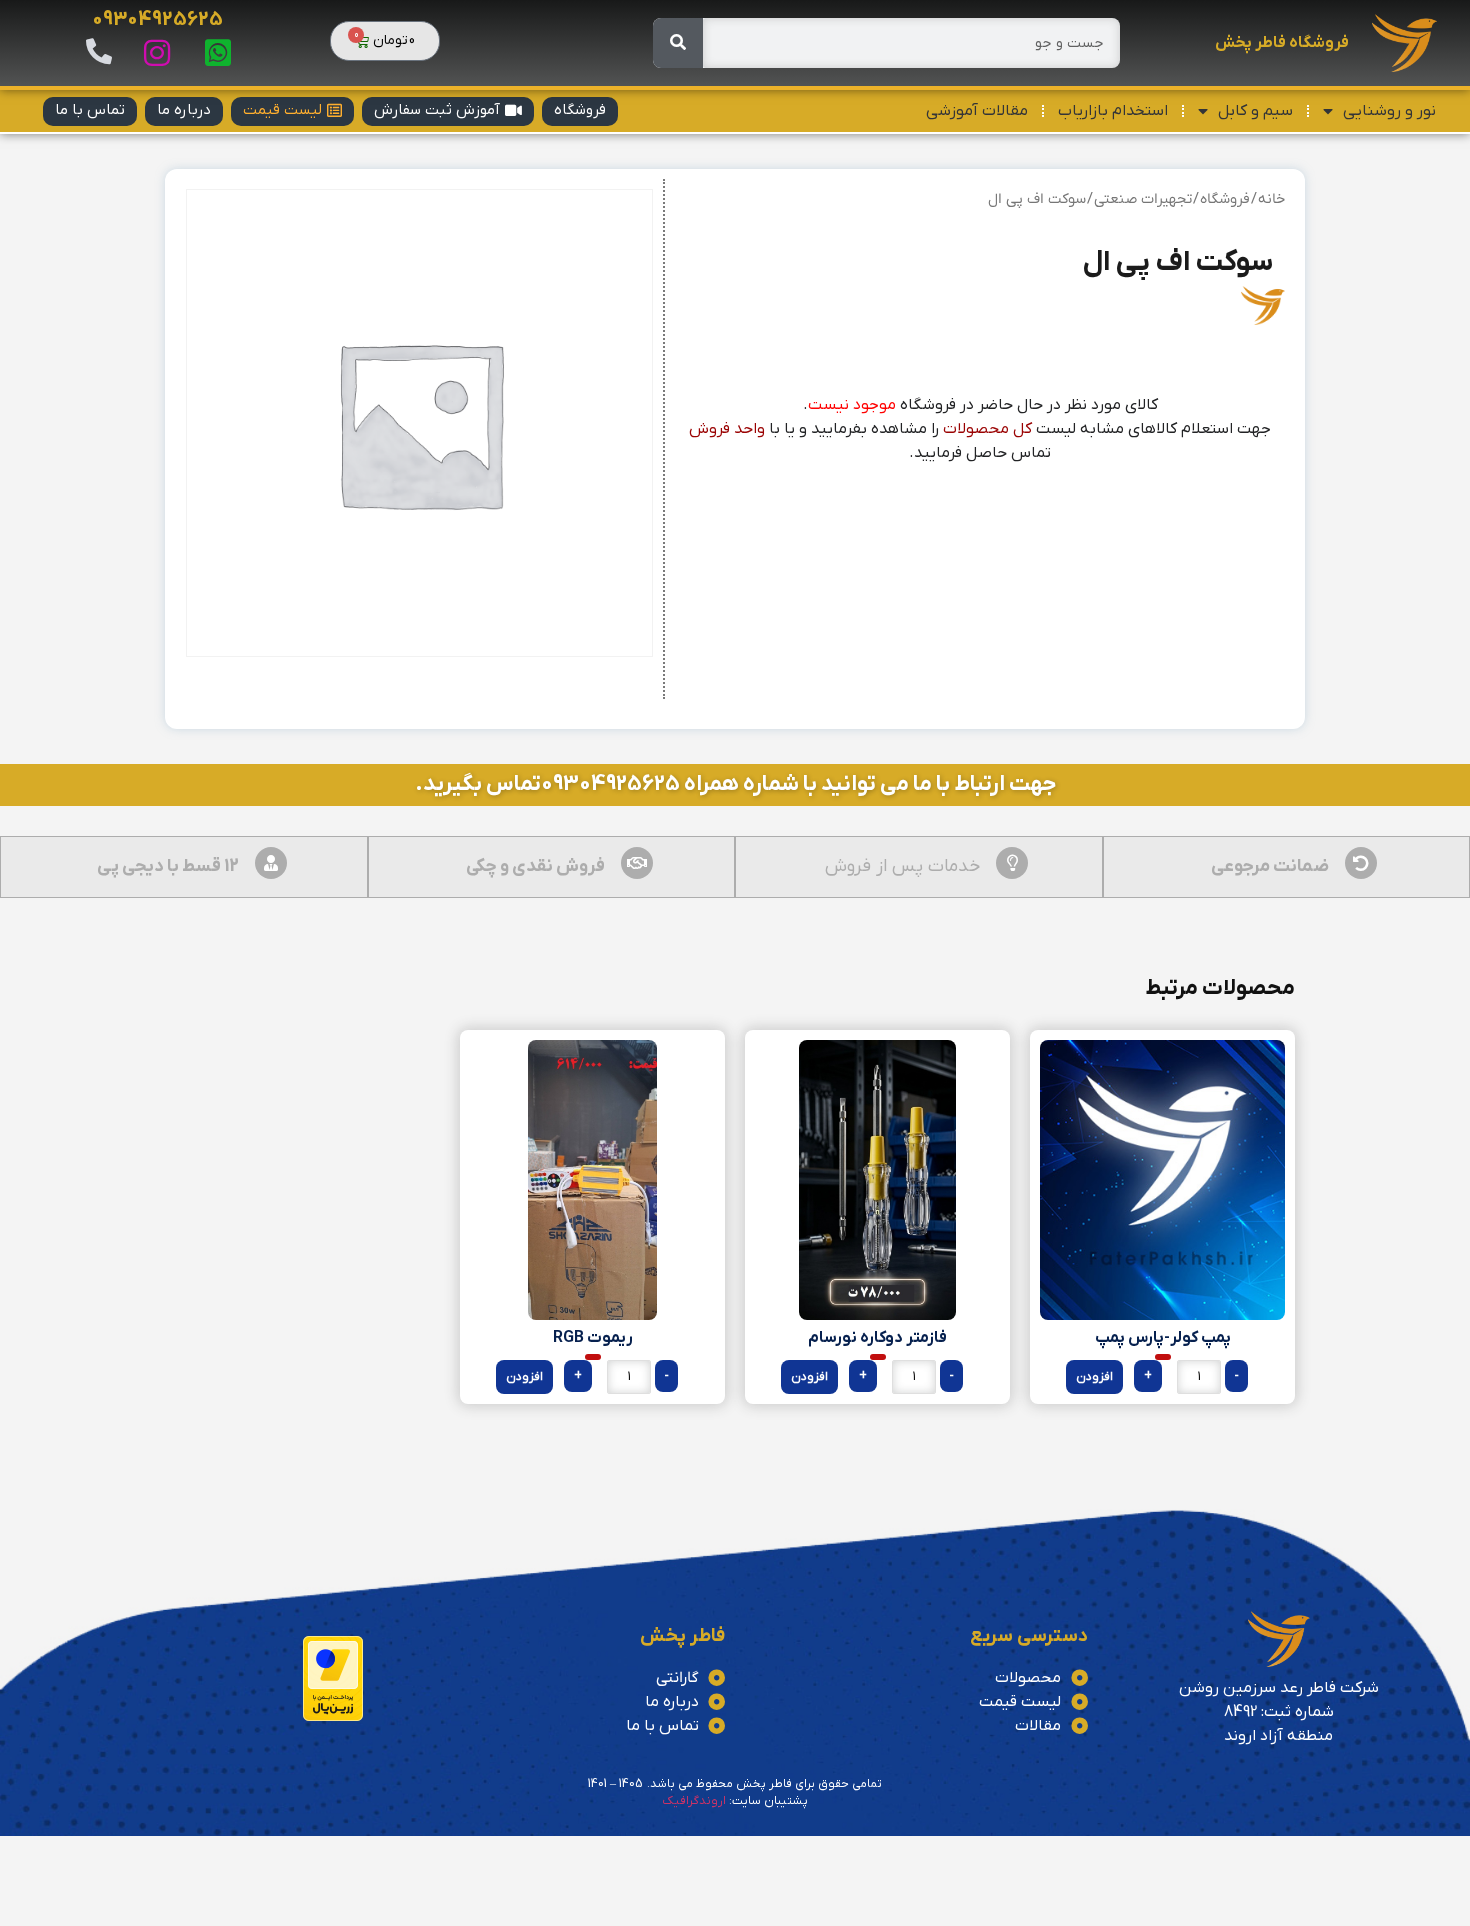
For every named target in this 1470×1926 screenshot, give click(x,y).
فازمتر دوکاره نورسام (877, 1338)
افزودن (1094, 1377)
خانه (1271, 199)
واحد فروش (727, 429)
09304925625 (157, 20)
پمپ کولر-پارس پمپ (1163, 1338)
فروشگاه (1225, 199)
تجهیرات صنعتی (1143, 199)
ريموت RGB (593, 1338)
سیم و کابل (1255, 111)
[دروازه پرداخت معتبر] (333, 1717)
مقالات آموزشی (977, 111)
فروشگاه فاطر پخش (1282, 43)
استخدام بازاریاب (1113, 111)
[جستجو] (678, 43)
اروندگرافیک (694, 1801)
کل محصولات (987, 429)
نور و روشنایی (1389, 111)
